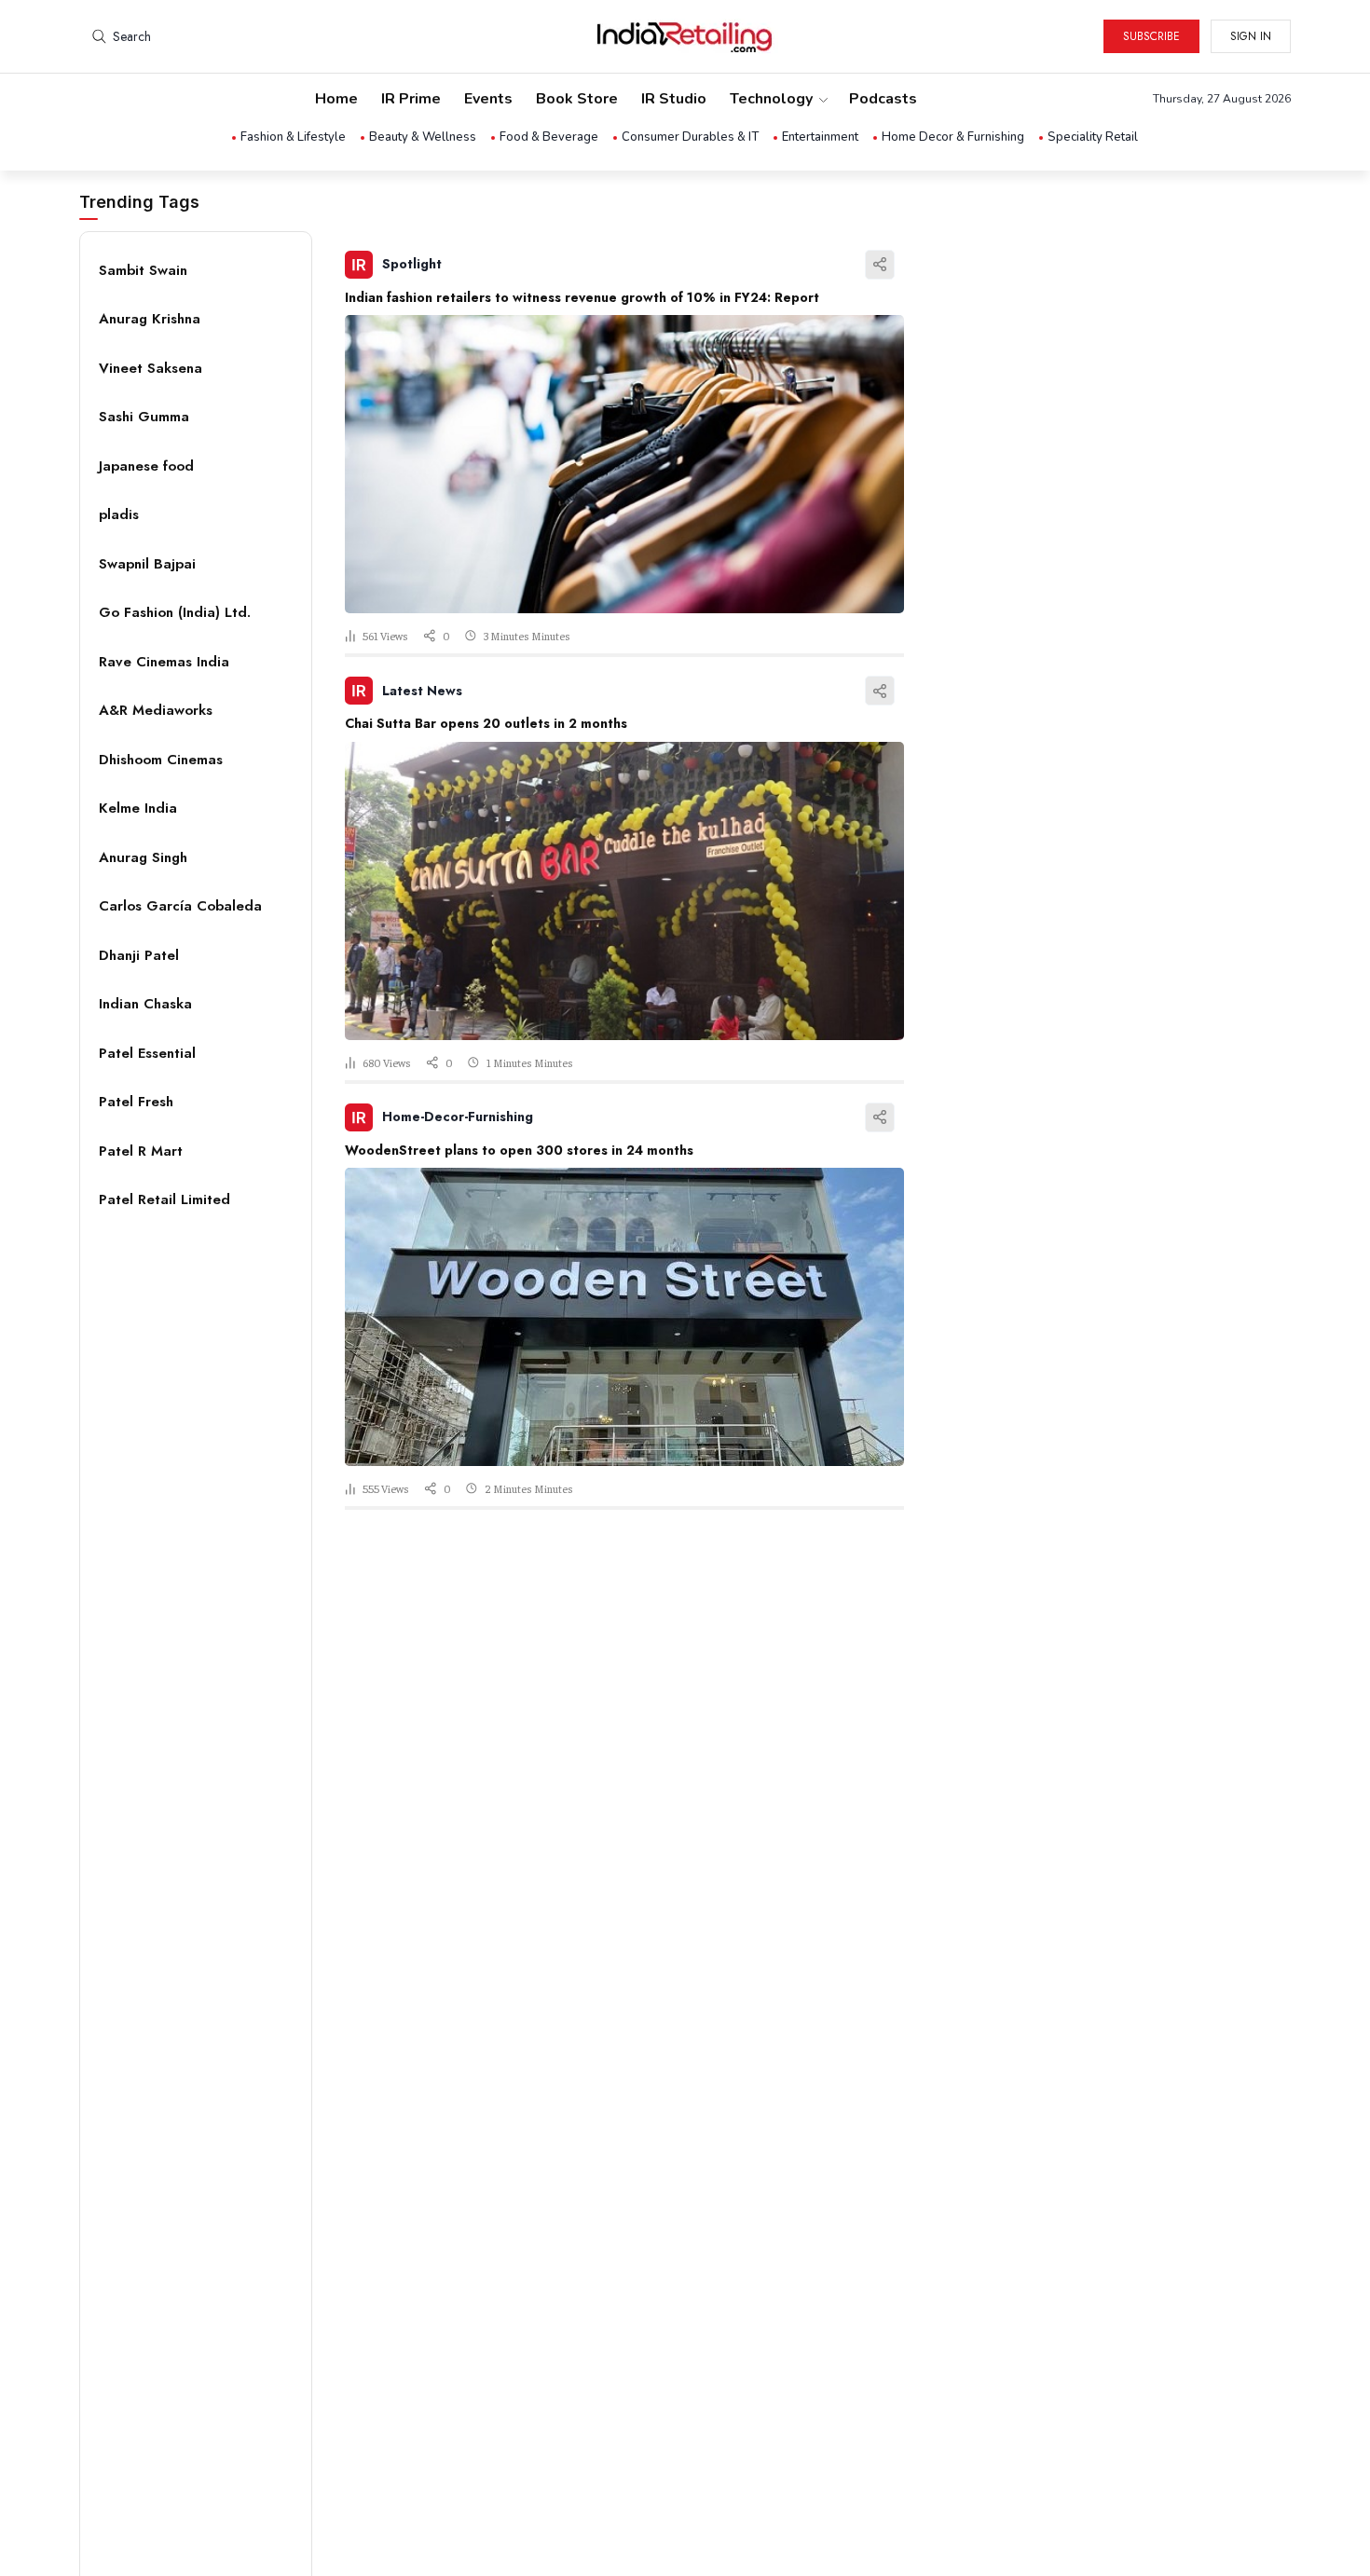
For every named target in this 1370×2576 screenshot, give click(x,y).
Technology (771, 99)
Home (336, 99)
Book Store (577, 99)
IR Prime (411, 99)
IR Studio (674, 99)
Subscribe (1151, 36)
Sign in (1251, 36)
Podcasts (883, 99)
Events (488, 99)
